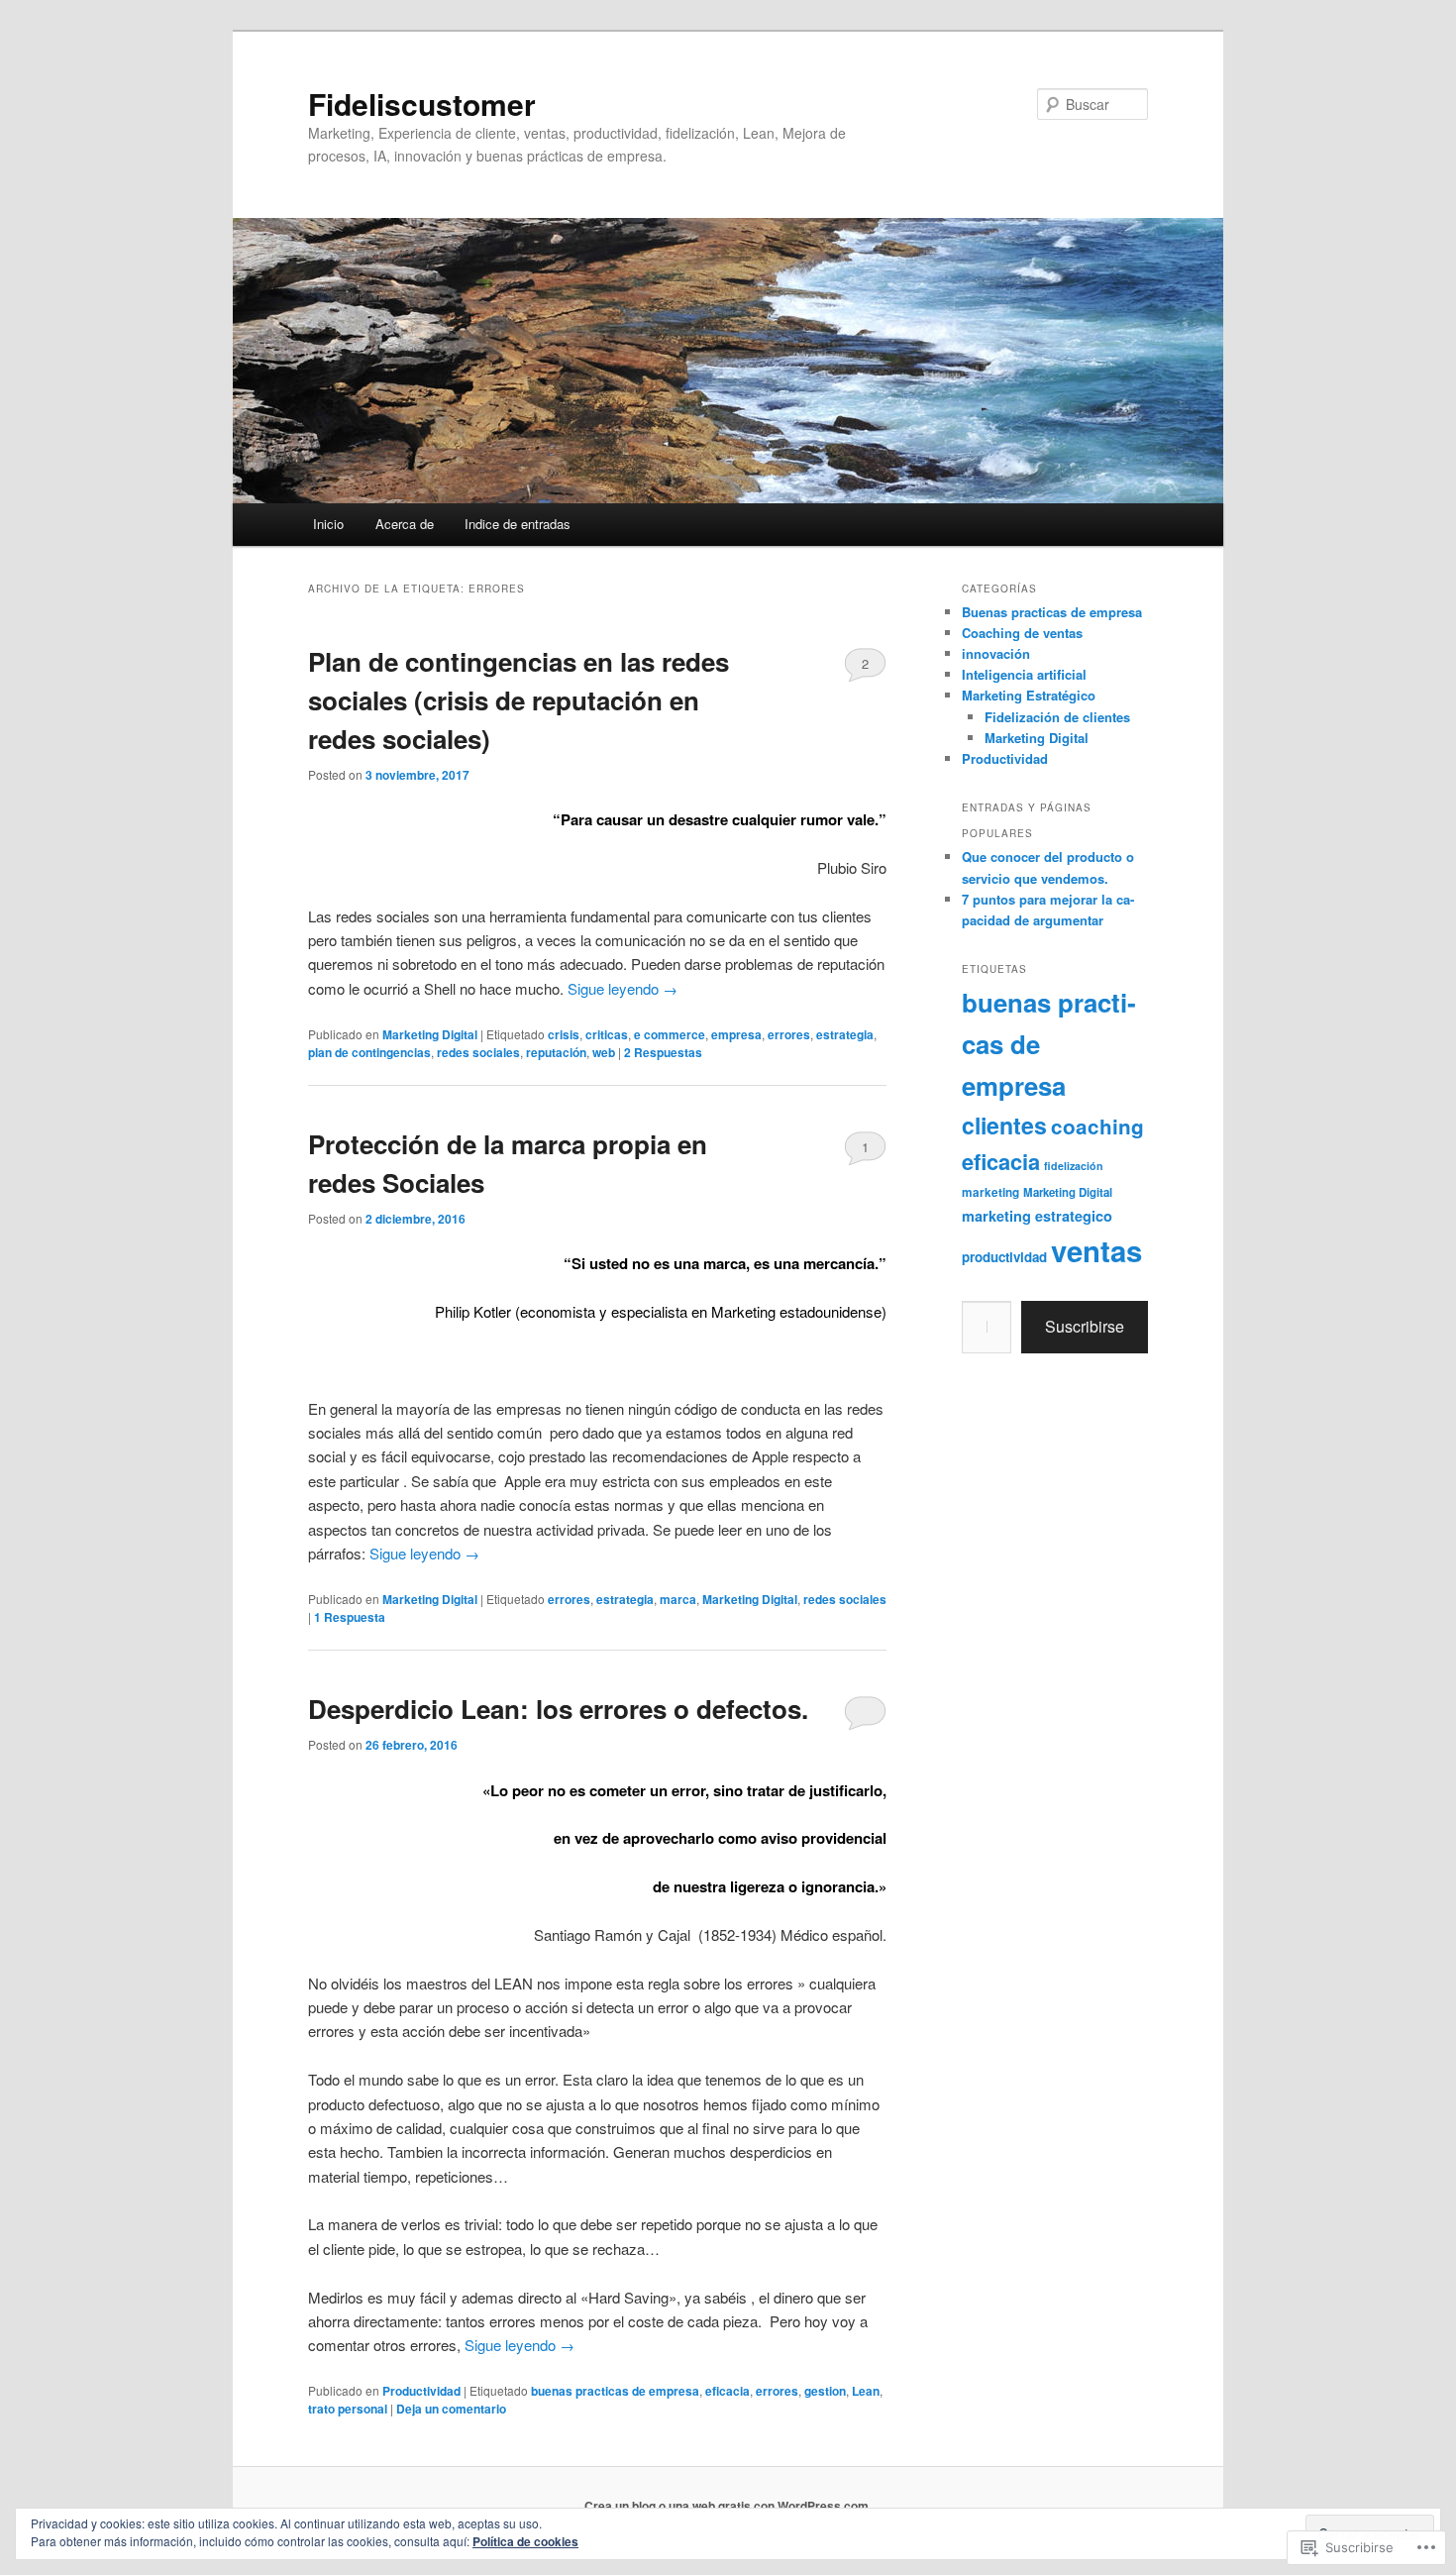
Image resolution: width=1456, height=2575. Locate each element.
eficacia (728, 2391)
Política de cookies (525, 2541)
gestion (825, 2391)
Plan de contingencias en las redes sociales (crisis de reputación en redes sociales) (519, 700)
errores (789, 1034)
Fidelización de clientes (1057, 717)
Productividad (421, 2391)
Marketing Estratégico (1029, 695)
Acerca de (405, 524)
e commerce (670, 1034)
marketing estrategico (1037, 1216)
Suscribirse (1085, 1326)
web (604, 1052)
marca (678, 1599)
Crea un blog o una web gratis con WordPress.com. (728, 2506)
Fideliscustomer (422, 104)
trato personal (348, 2409)
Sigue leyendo (623, 988)
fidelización (1074, 1166)
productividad (1004, 1257)
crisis (564, 1034)
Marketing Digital (430, 1034)
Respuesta (350, 1617)
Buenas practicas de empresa (1052, 612)
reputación (556, 1052)
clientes (1004, 1125)
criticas (607, 1034)
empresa (736, 1034)
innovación (996, 653)
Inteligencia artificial (1024, 674)
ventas (1096, 1250)
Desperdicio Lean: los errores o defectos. (558, 1709)
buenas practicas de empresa (615, 2391)
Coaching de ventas (1022, 633)
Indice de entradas (518, 524)
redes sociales (478, 1052)
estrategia (845, 1034)
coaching (1097, 1126)
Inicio (328, 524)
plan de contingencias (369, 1052)
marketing (990, 1192)
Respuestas (663, 1052)
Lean (866, 2391)
